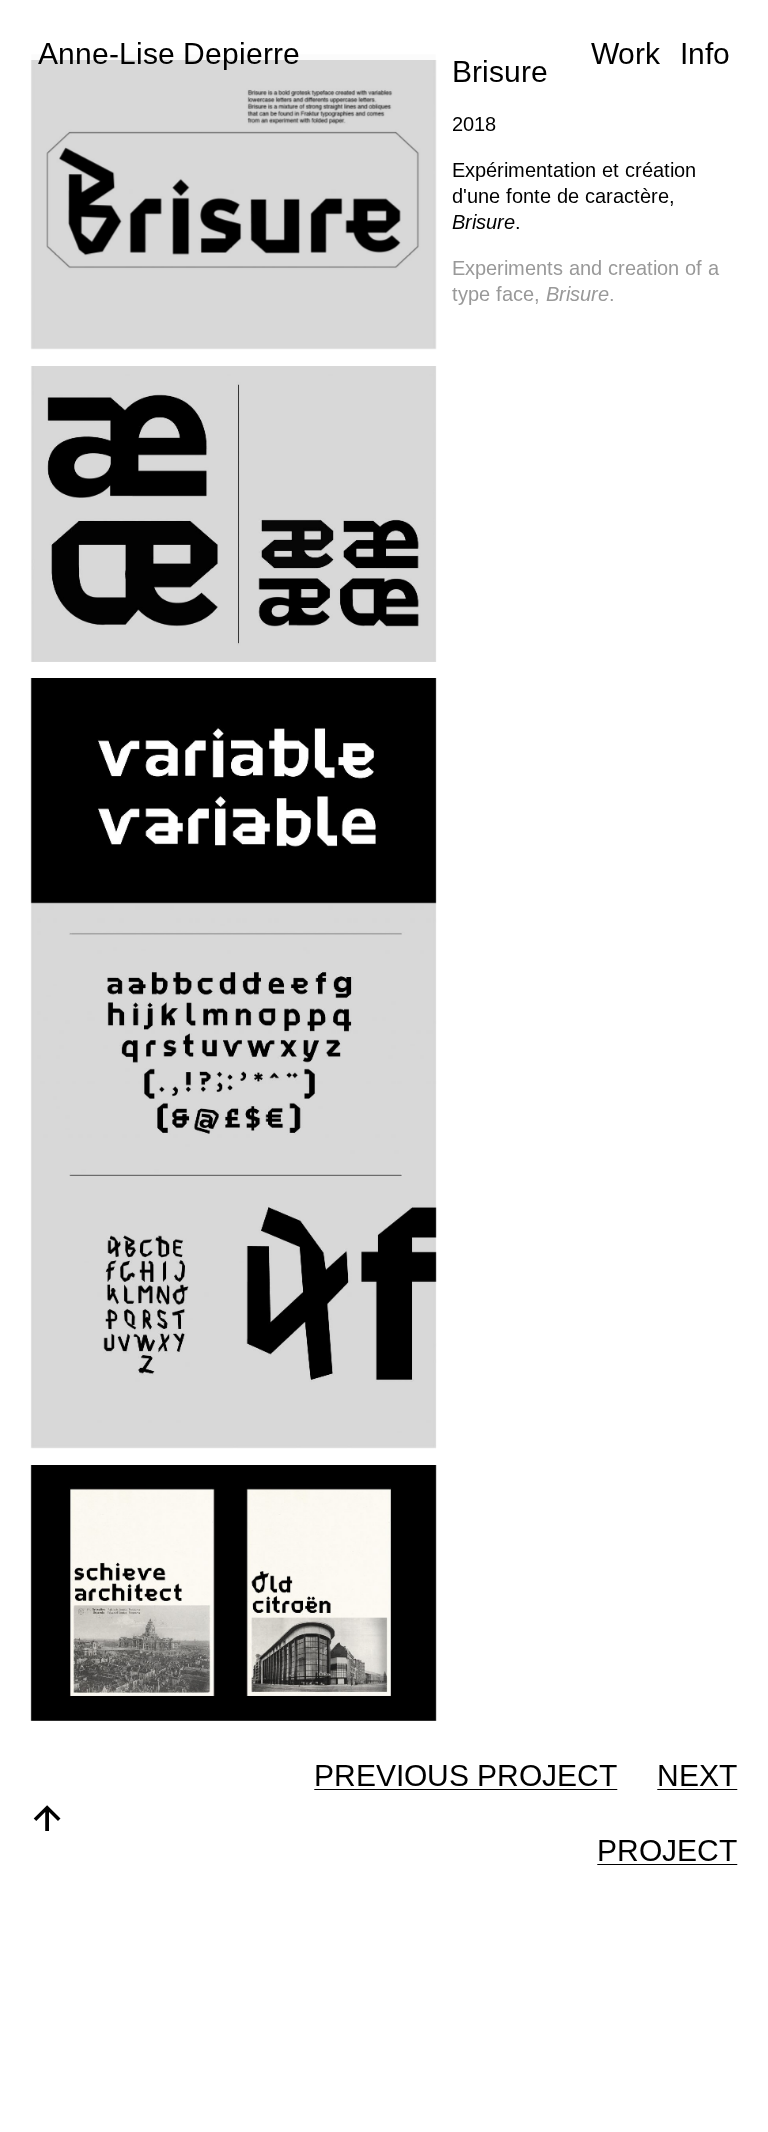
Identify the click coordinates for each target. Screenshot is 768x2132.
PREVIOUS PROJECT (465, 1775)
